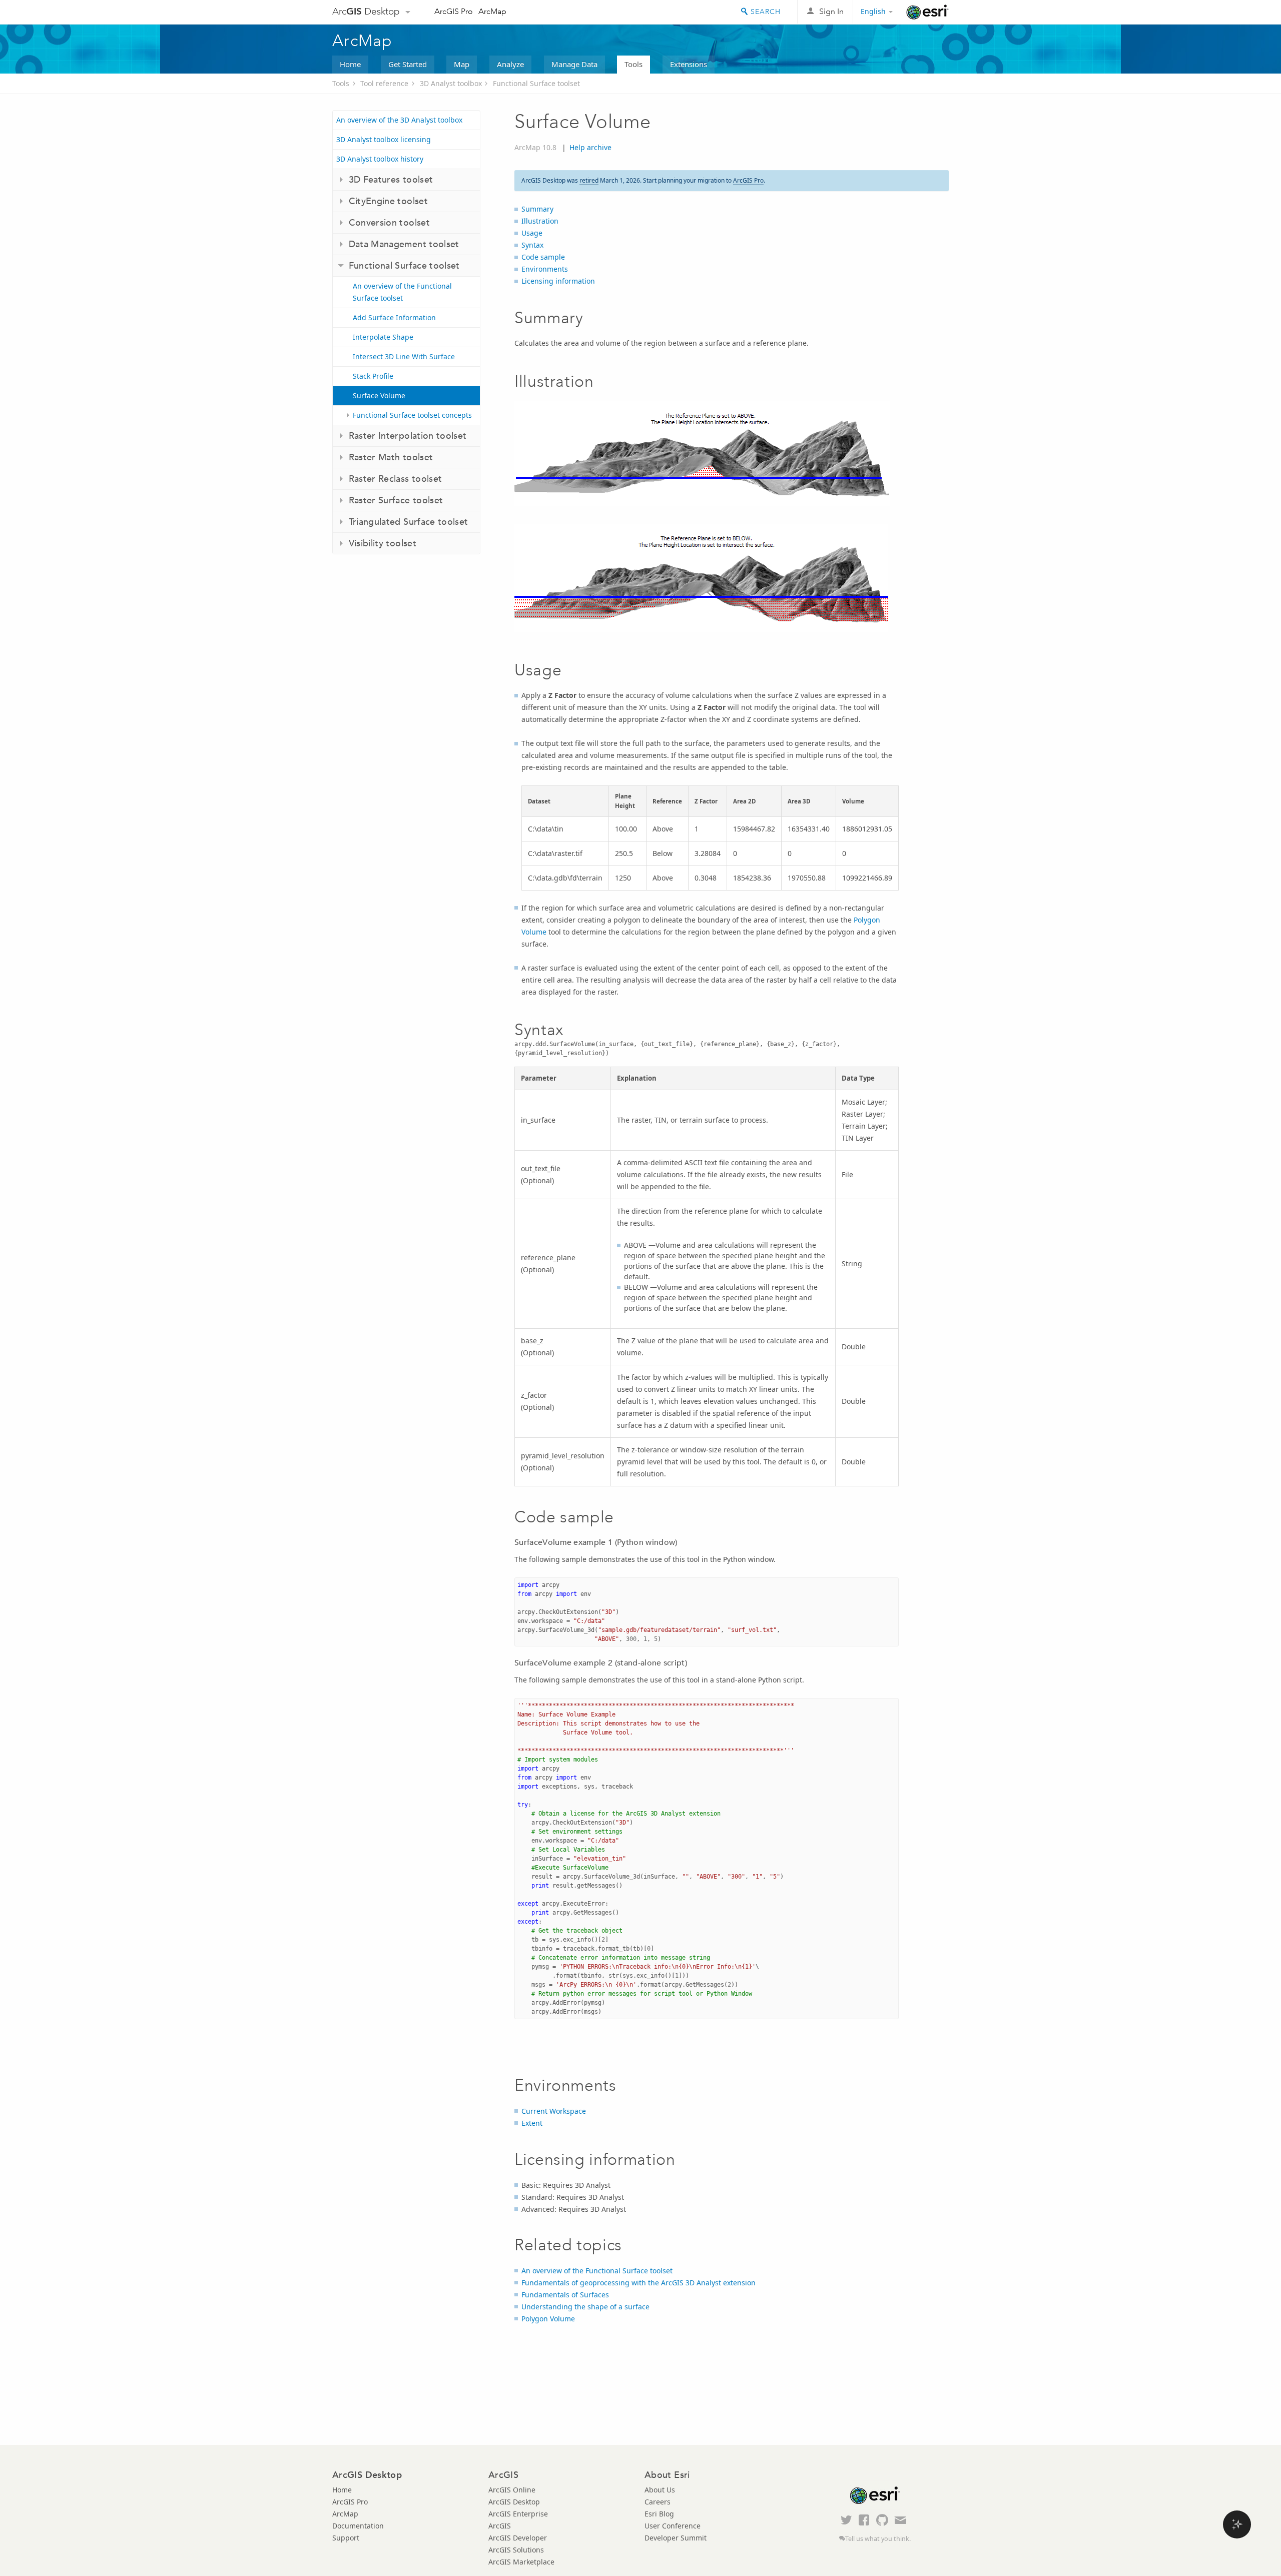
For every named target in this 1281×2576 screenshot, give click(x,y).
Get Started (408, 64)
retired (589, 180)
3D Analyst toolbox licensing (384, 139)
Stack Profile (373, 376)
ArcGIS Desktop (514, 2502)
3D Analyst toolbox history (380, 159)
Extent (532, 2123)
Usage (532, 233)
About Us (660, 2490)
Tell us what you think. (878, 2539)
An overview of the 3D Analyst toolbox (399, 120)
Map (462, 64)
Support (346, 2538)
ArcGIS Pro (454, 11)
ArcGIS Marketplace (521, 2562)
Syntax (532, 245)
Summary (537, 209)
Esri (927, 12)
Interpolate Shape (383, 337)
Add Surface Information (394, 317)
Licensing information (558, 281)
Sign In (831, 11)
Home (350, 64)
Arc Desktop (366, 11)
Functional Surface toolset (536, 83)
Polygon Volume (548, 2319)
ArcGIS (500, 2526)
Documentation (358, 2526)
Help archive (590, 147)
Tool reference (384, 83)
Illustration (540, 221)
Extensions (689, 64)
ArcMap (492, 11)
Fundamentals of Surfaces (565, 2295)
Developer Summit (676, 2538)
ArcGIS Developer (518, 2538)
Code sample (543, 257)
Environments (545, 269)
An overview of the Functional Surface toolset (402, 292)
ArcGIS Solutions (516, 2550)
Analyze (510, 64)
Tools (633, 64)
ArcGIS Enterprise (518, 2514)
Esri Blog (659, 2514)
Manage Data (574, 64)
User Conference (673, 2526)
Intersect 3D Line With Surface (404, 356)
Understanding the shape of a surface (585, 2307)
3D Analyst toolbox (451, 83)
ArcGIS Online (512, 2490)
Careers (658, 2502)
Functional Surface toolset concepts (412, 415)
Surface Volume (379, 395)
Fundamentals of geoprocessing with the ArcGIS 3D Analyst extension (638, 2283)
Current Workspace (554, 2111)
